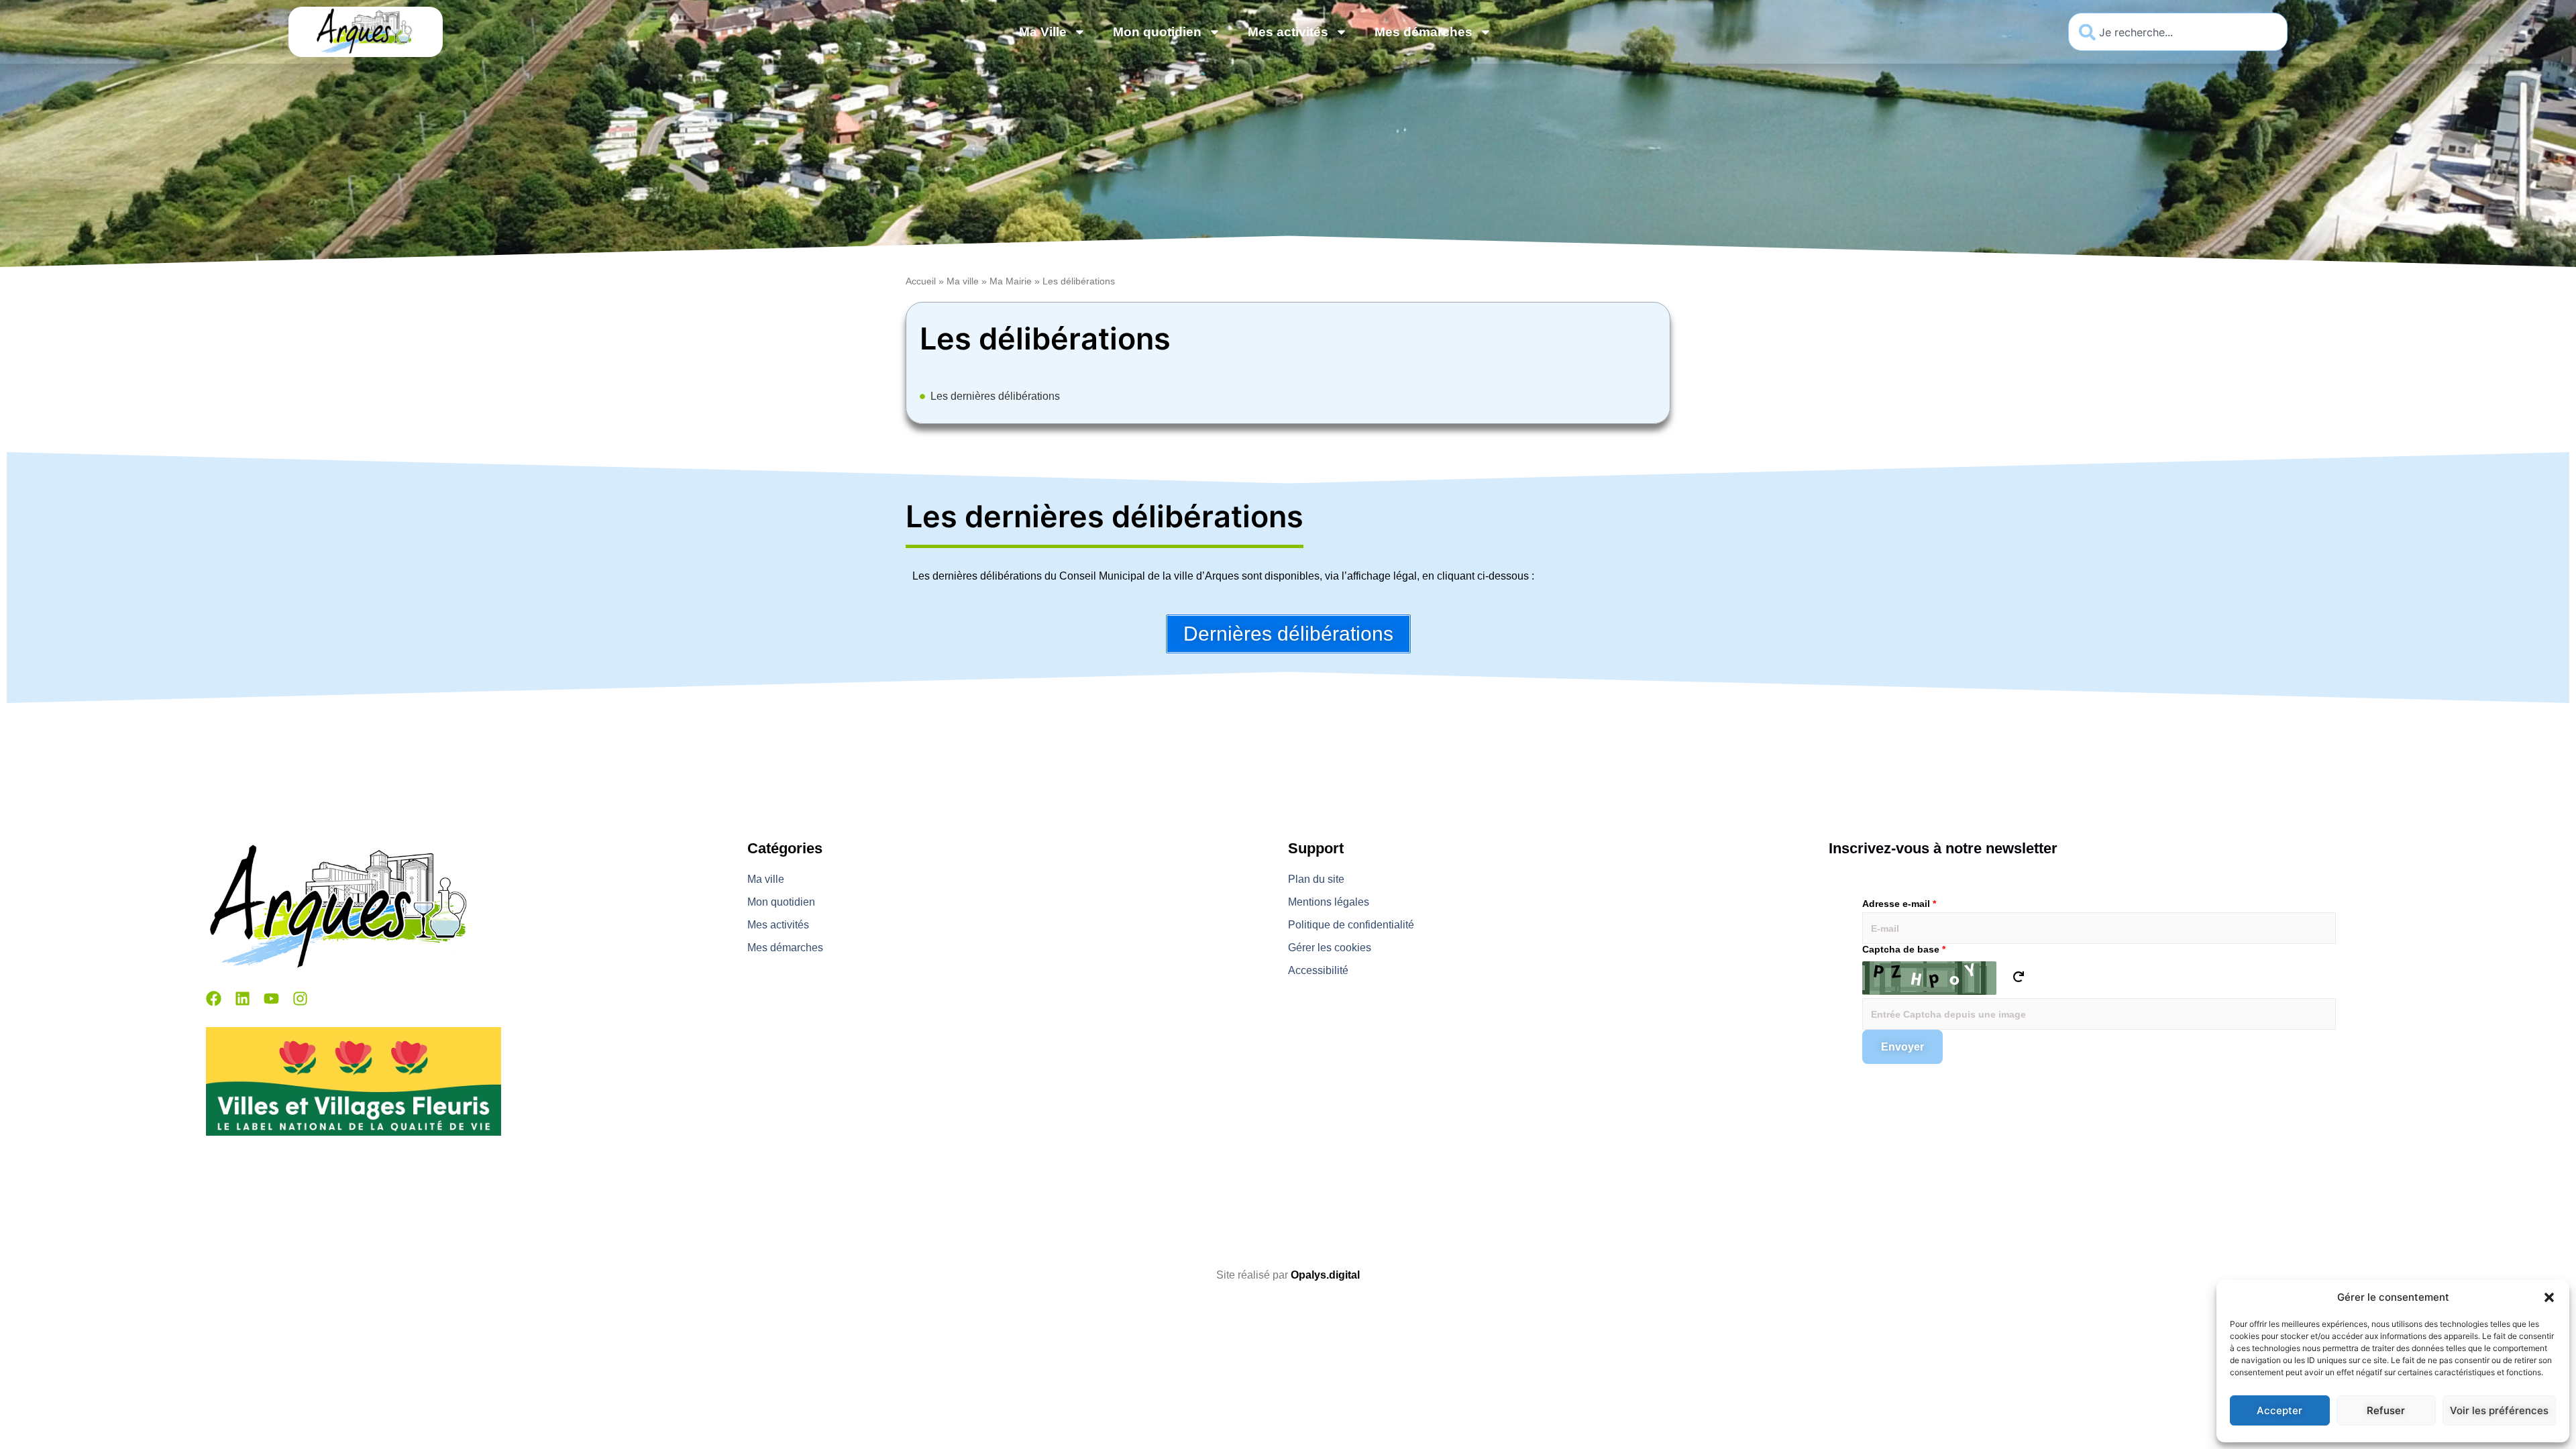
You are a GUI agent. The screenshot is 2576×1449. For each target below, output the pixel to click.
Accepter (2279, 1410)
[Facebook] (214, 999)
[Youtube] (271, 999)
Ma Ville (1043, 32)
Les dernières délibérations (995, 396)
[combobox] (2178, 32)
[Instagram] (300, 999)
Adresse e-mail (1899, 904)
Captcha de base (1904, 949)
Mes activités (1288, 32)
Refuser (2386, 1410)
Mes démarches (1424, 32)
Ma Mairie (1011, 281)
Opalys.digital (1325, 1275)
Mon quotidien (1157, 32)
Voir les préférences (2499, 1410)
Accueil (921, 281)
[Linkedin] (243, 999)
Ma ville (963, 281)
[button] (2549, 1297)
